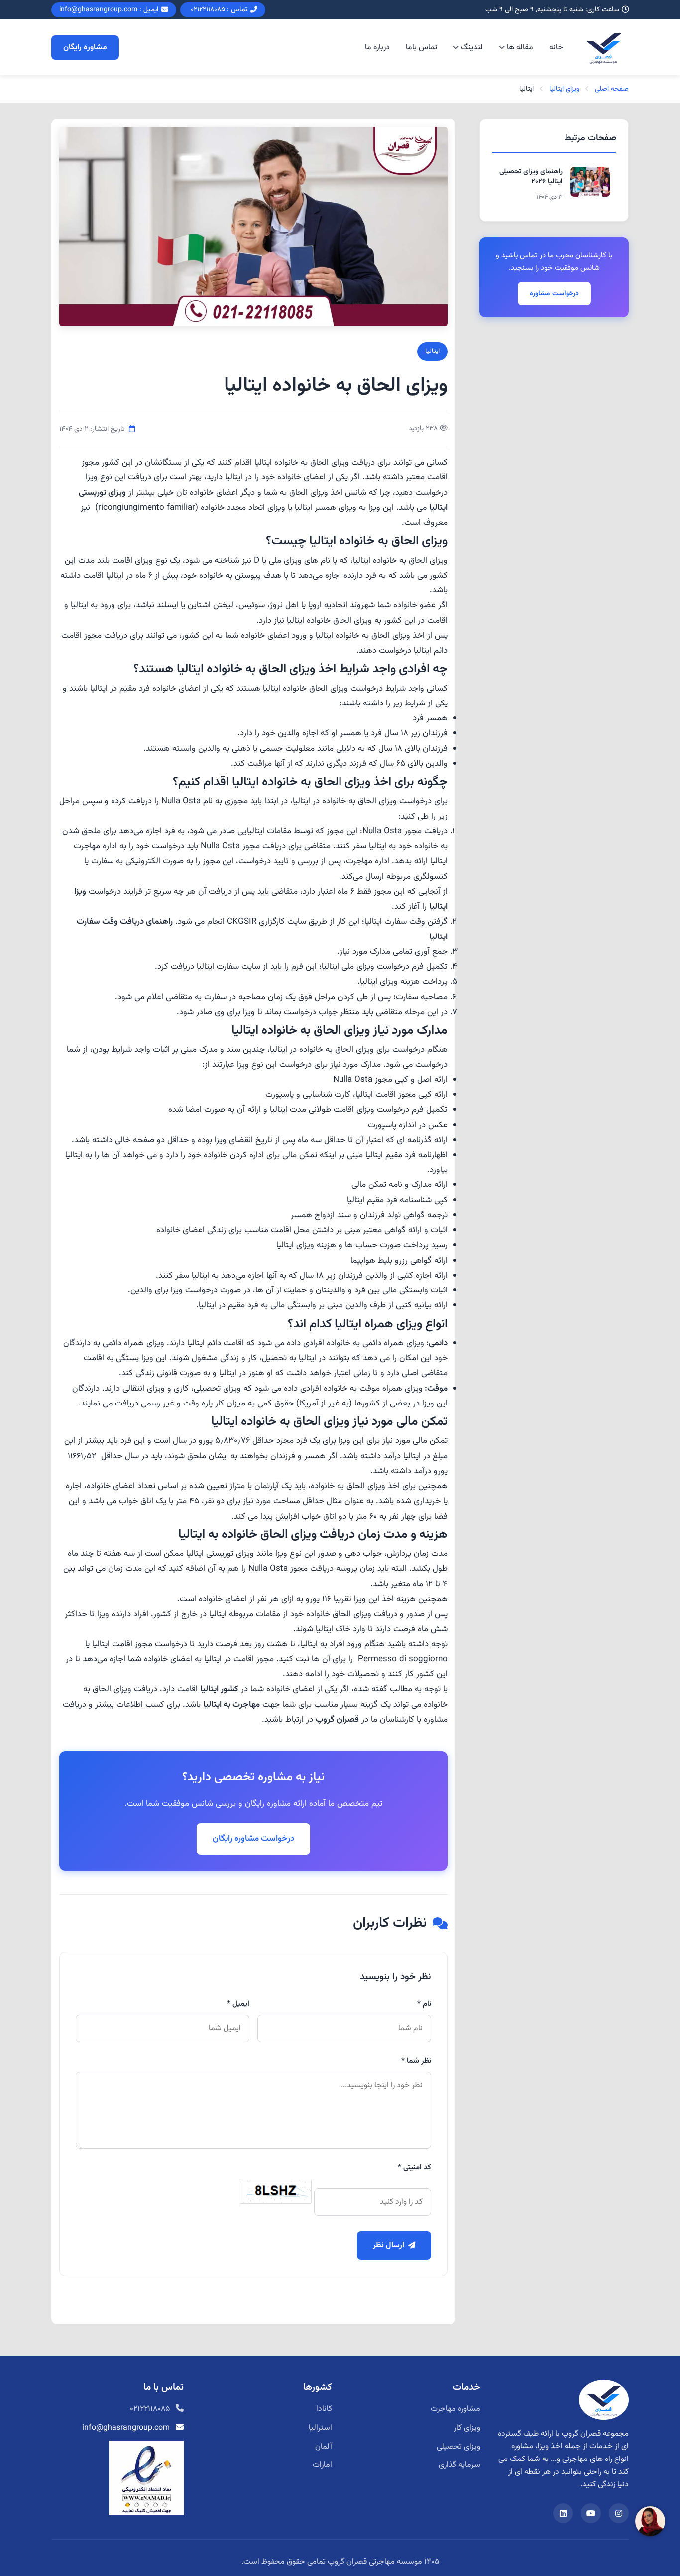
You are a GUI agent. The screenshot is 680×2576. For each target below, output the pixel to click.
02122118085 (150, 2409)
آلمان (324, 2447)
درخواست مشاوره (554, 293)
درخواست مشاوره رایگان (253, 1839)
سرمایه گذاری (459, 2465)
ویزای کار (467, 2428)
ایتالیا (432, 351)
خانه (556, 48)
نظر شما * (416, 2061)
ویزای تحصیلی (458, 2447)
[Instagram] (619, 2513)
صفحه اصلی (612, 89)
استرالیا (320, 2428)
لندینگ (472, 48)
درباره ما (377, 48)
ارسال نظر (389, 2246)
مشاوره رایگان (85, 48)
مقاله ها (520, 48)
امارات (322, 2465)
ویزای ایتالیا (564, 89)
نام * (424, 2004)
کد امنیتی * (414, 2167)
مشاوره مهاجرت (455, 2409)
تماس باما (421, 48)
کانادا (324, 2409)
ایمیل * (238, 2004)
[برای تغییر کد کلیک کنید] (275, 2191)
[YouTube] (591, 2513)
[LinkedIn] (563, 2513)
